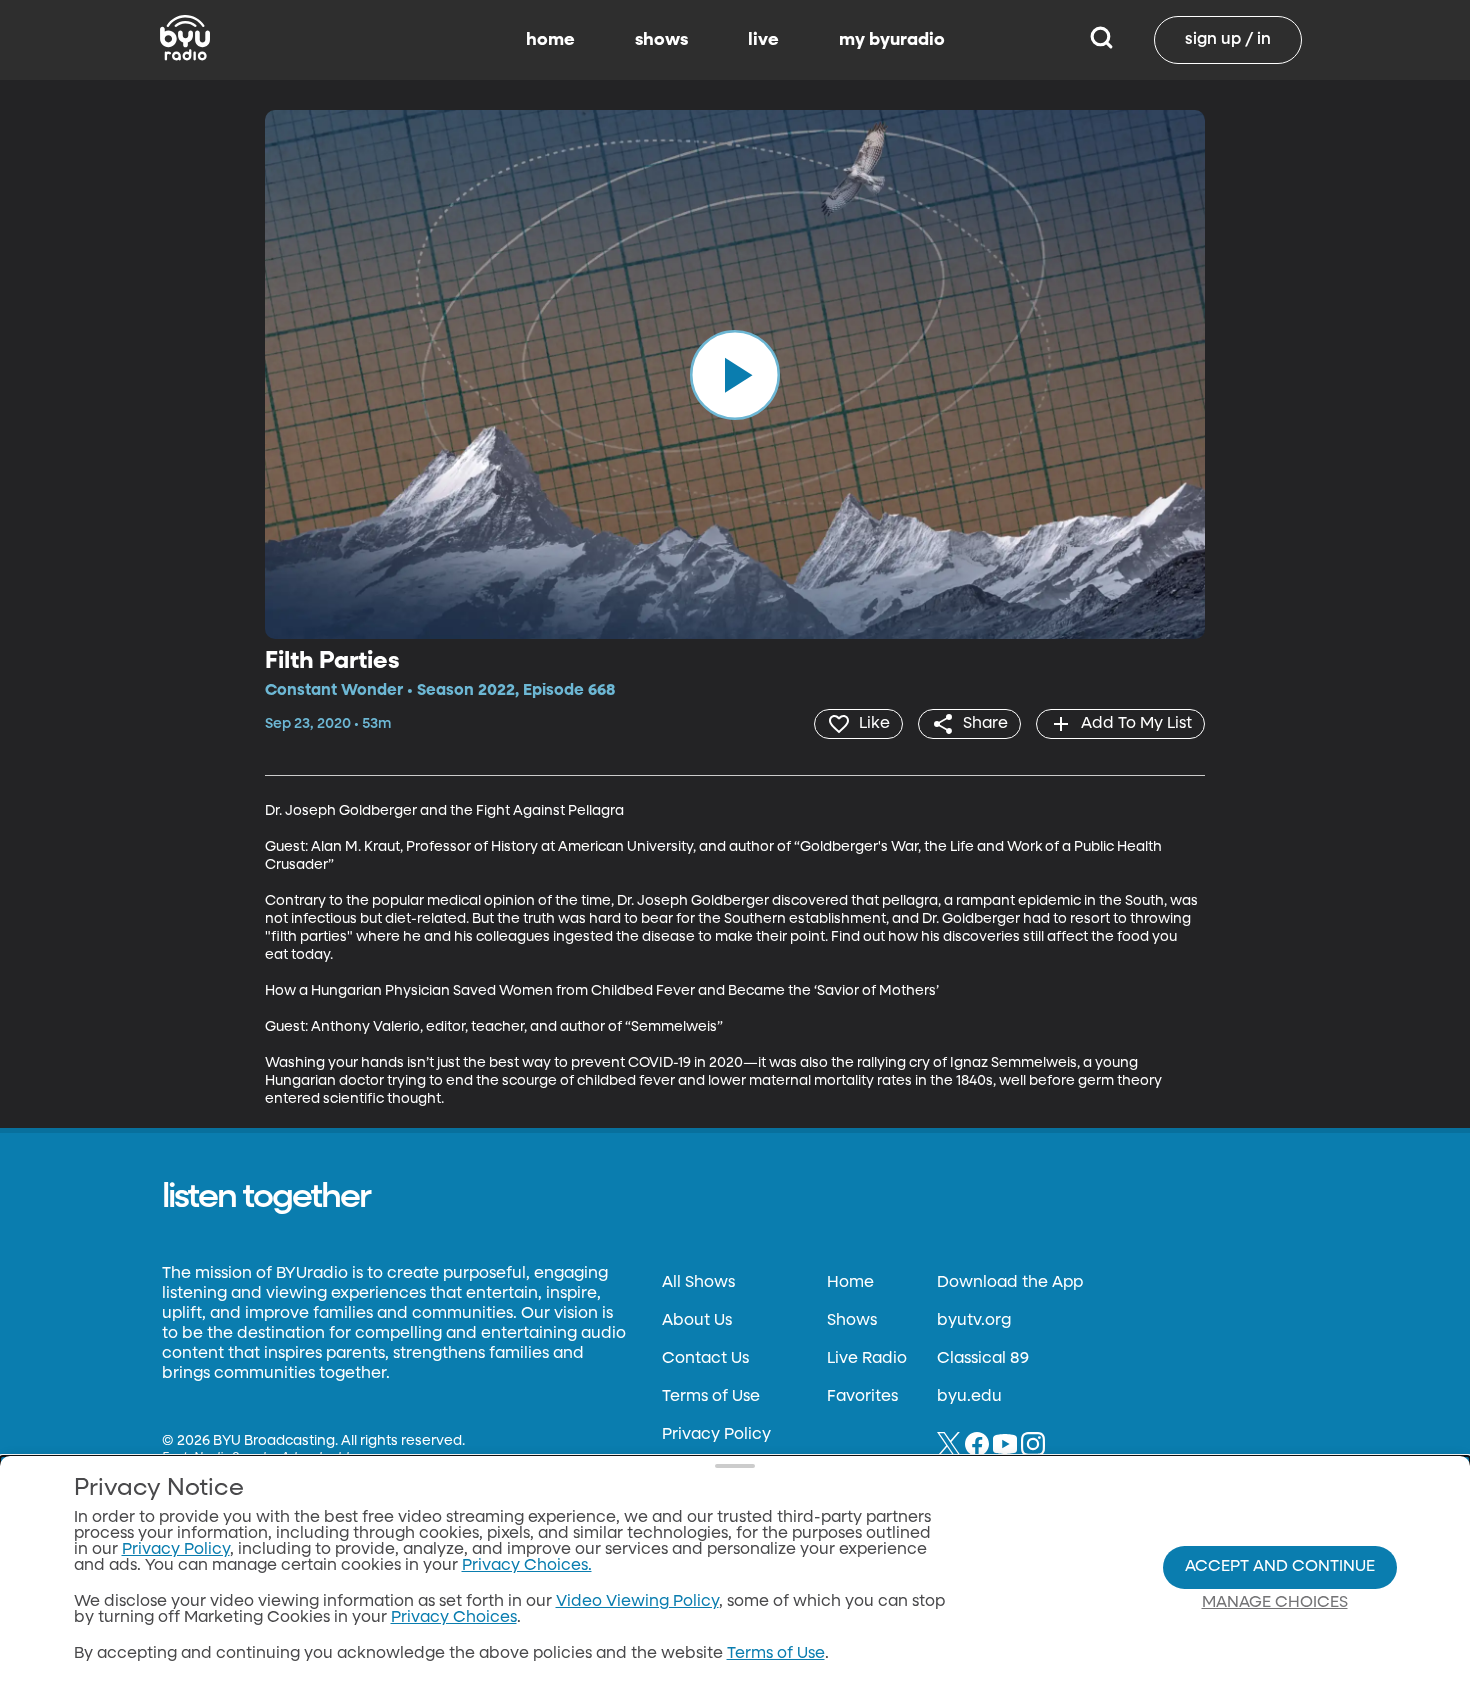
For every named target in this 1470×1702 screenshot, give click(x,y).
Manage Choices (1275, 1603)
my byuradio (892, 40)
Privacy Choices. (527, 1566)
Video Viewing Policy (637, 1602)
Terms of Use (711, 1397)
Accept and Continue (1280, 1567)
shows (661, 40)
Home (850, 1283)
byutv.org (974, 1321)
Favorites (862, 1397)
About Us (697, 1321)
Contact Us (705, 1359)
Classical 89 (983, 1359)
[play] (735, 374)
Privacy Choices (454, 1618)
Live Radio (867, 1359)
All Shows (698, 1283)
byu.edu (969, 1397)
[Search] (1101, 40)
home (550, 40)
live (763, 40)
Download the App (1010, 1283)
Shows (852, 1321)
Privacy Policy (716, 1435)
